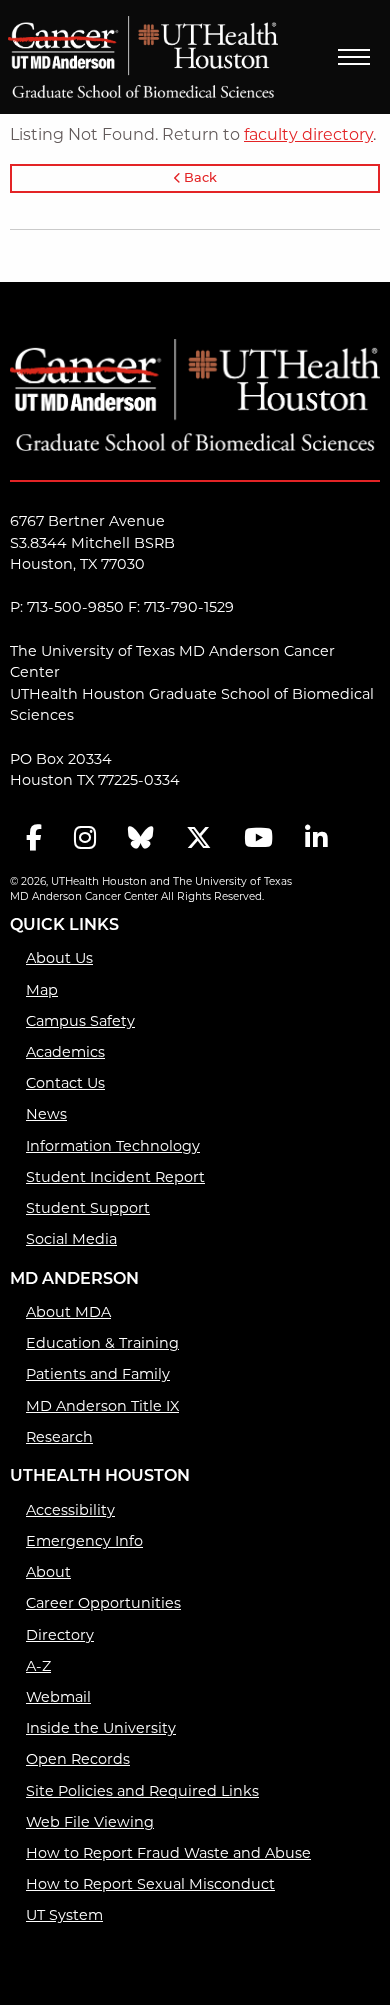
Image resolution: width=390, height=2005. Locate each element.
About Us (59, 958)
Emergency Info (84, 1541)
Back (199, 178)
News (46, 1114)
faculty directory (308, 134)
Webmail (58, 1697)
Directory (60, 1635)
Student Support (88, 1208)
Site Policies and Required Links (142, 1791)
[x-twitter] (199, 839)
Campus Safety (80, 1021)
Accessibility (70, 1510)
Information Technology (113, 1146)
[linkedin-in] (316, 839)
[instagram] (85, 839)
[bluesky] (141, 839)
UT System (64, 1915)
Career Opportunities (103, 1603)
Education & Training (102, 1343)
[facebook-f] (34, 839)
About (48, 1572)
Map (42, 990)
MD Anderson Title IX (102, 1406)
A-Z (38, 1666)
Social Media (71, 1239)
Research (59, 1437)
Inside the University (101, 1728)
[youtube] (258, 839)
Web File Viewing (90, 1822)
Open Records (78, 1759)
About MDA (68, 1312)
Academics (65, 1052)
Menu (354, 57)
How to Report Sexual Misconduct (150, 1884)
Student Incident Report (115, 1177)
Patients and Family (98, 1374)
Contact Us (65, 1083)
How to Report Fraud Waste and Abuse (168, 1853)
